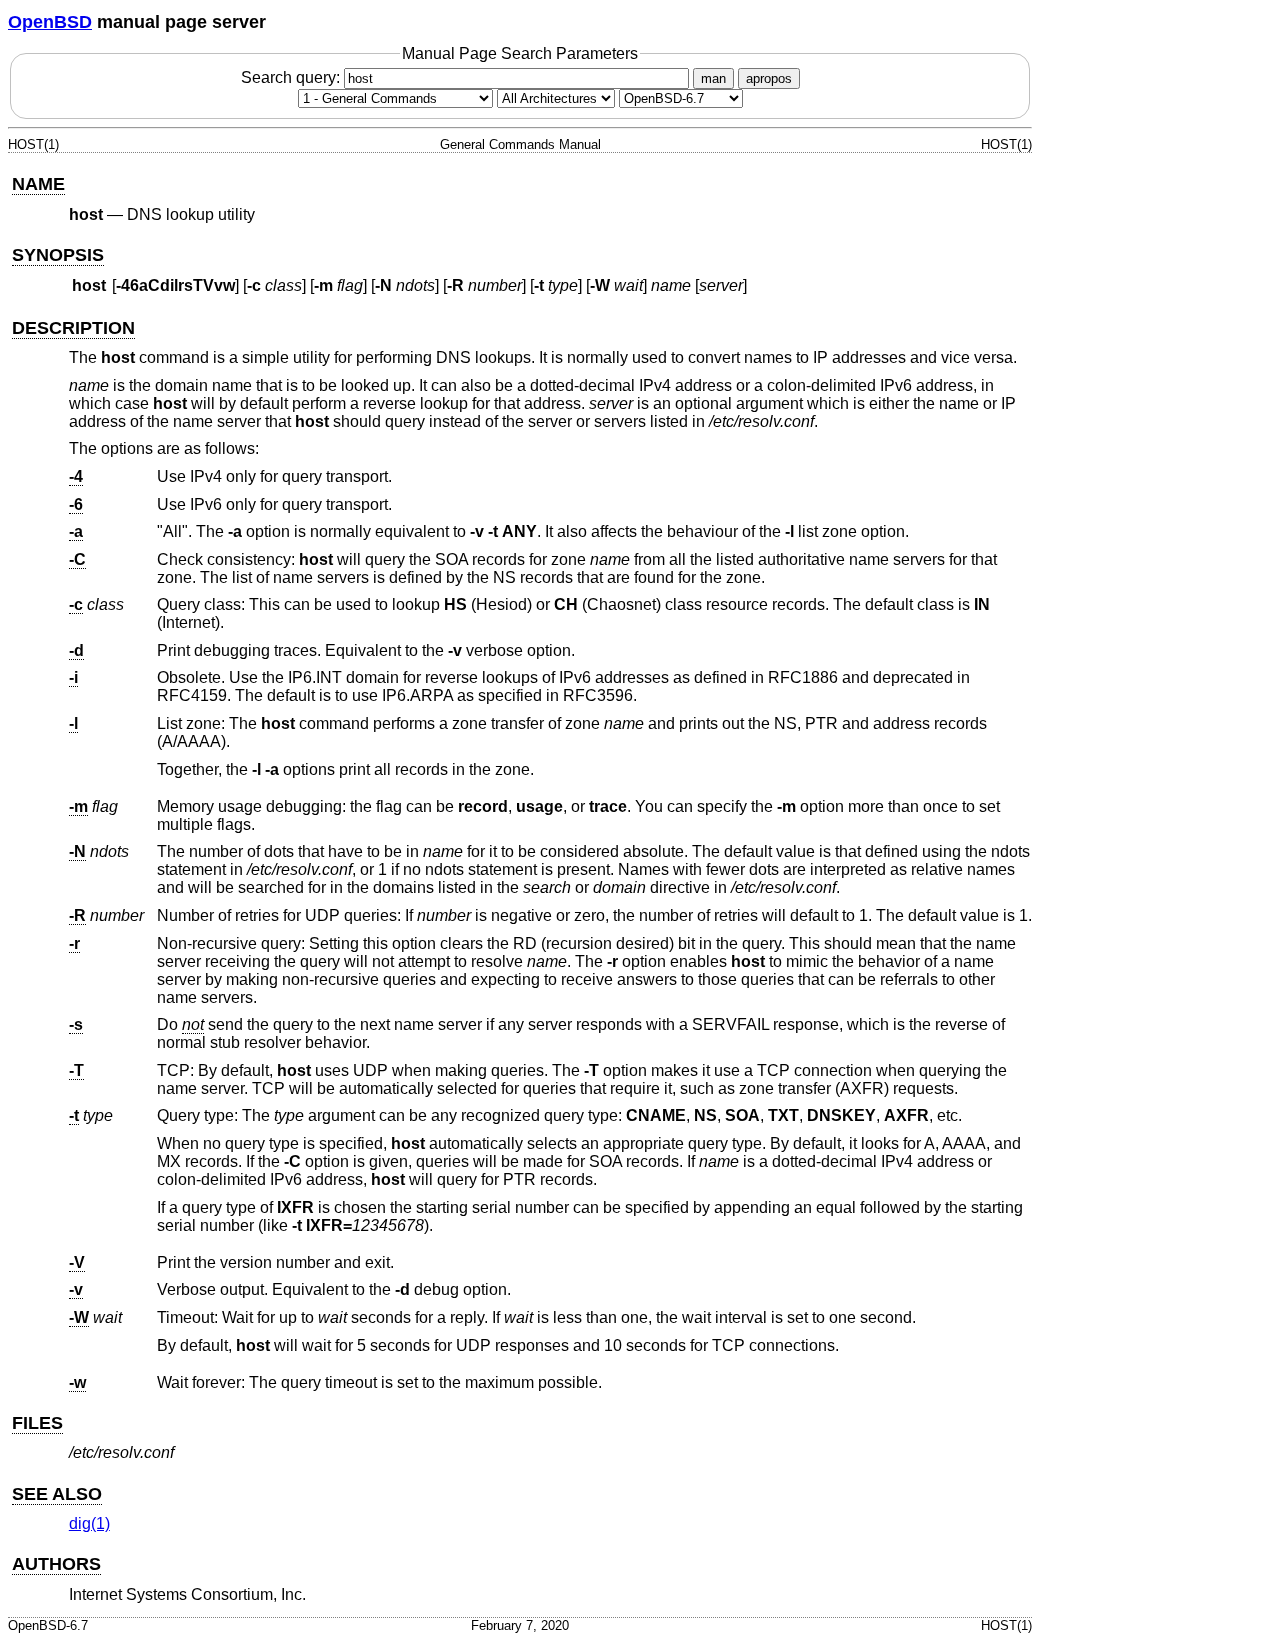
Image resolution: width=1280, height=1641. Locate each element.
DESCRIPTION (73, 328)
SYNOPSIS (58, 255)
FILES (37, 1423)
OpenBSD (50, 22)
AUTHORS (56, 1564)
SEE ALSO (57, 1494)
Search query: (292, 77)
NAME (38, 184)
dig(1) (89, 1523)
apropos (769, 78)
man (713, 78)
